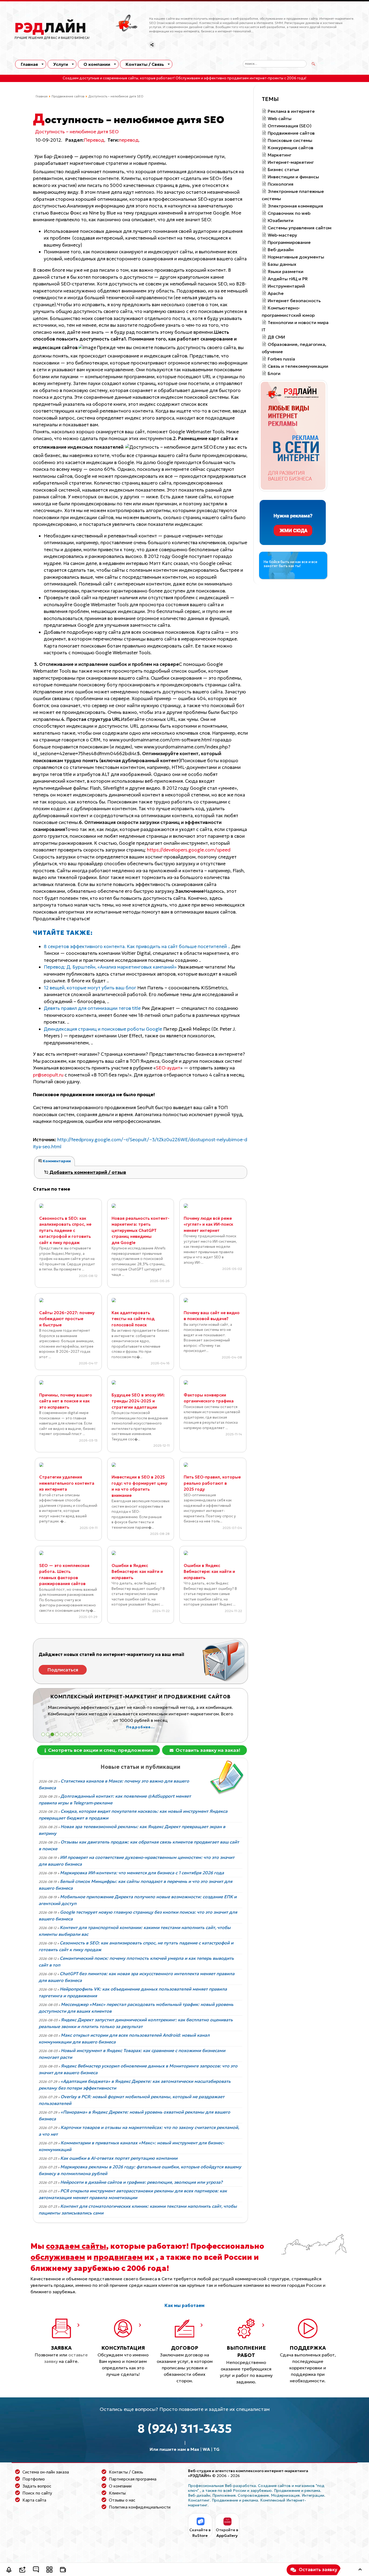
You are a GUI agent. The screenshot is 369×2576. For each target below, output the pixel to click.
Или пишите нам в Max (174, 2449)
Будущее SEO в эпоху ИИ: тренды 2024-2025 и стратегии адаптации (138, 1401)
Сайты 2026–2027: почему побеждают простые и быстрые (67, 1319)
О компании (97, 64)
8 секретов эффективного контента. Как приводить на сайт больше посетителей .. (137, 946)
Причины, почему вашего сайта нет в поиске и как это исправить (66, 1401)
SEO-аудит (168, 1068)
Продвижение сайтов (68, 96)
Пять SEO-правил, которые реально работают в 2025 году (212, 1483)
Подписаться (63, 1670)
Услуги (61, 64)
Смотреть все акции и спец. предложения (100, 1750)
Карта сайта (34, 2500)
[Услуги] (49, 2570)
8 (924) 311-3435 (185, 2429)
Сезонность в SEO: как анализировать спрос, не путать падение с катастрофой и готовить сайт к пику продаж (65, 1230)
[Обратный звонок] (9, 2570)
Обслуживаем (188, 78)
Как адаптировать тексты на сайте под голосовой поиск (133, 1319)
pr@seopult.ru (48, 1075)
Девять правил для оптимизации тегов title (93, 1008)
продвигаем (118, 2257)
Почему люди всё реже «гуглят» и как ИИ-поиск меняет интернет (208, 1224)
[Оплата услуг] (63, 2570)
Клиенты (117, 2493)
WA (206, 2449)
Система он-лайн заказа (46, 2472)
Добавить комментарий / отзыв (87, 1172)
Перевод (94, 140)
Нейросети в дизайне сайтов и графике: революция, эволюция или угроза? (141, 2182)
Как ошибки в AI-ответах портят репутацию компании (119, 2158)
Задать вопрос (37, 2486)
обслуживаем (58, 2257)
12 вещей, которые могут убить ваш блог (90, 988)
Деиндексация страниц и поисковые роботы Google (103, 1029)
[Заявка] (22, 2570)
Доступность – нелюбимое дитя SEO (77, 132)
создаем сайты (76, 2246)
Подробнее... (76, 1727)
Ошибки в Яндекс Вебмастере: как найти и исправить (137, 1572)
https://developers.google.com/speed (189, 850)
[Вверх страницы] (360, 2570)
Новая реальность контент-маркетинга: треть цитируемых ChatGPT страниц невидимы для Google (140, 1230)
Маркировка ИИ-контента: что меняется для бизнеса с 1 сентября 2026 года (142, 1873)
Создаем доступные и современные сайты (100, 78)
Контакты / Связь (145, 64)
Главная (29, 64)
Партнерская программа (133, 2479)
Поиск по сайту (37, 2493)
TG (217, 2449)
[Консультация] (36, 2570)
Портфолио (34, 2479)
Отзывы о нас (122, 2500)
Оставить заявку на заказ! (207, 1750)
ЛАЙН (50, 28)
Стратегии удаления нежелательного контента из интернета (67, 1483)
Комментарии (56, 1161)
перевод (129, 140)
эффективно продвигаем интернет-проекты (244, 78)
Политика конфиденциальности (140, 2507)
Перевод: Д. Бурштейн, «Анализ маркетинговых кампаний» (111, 967)
